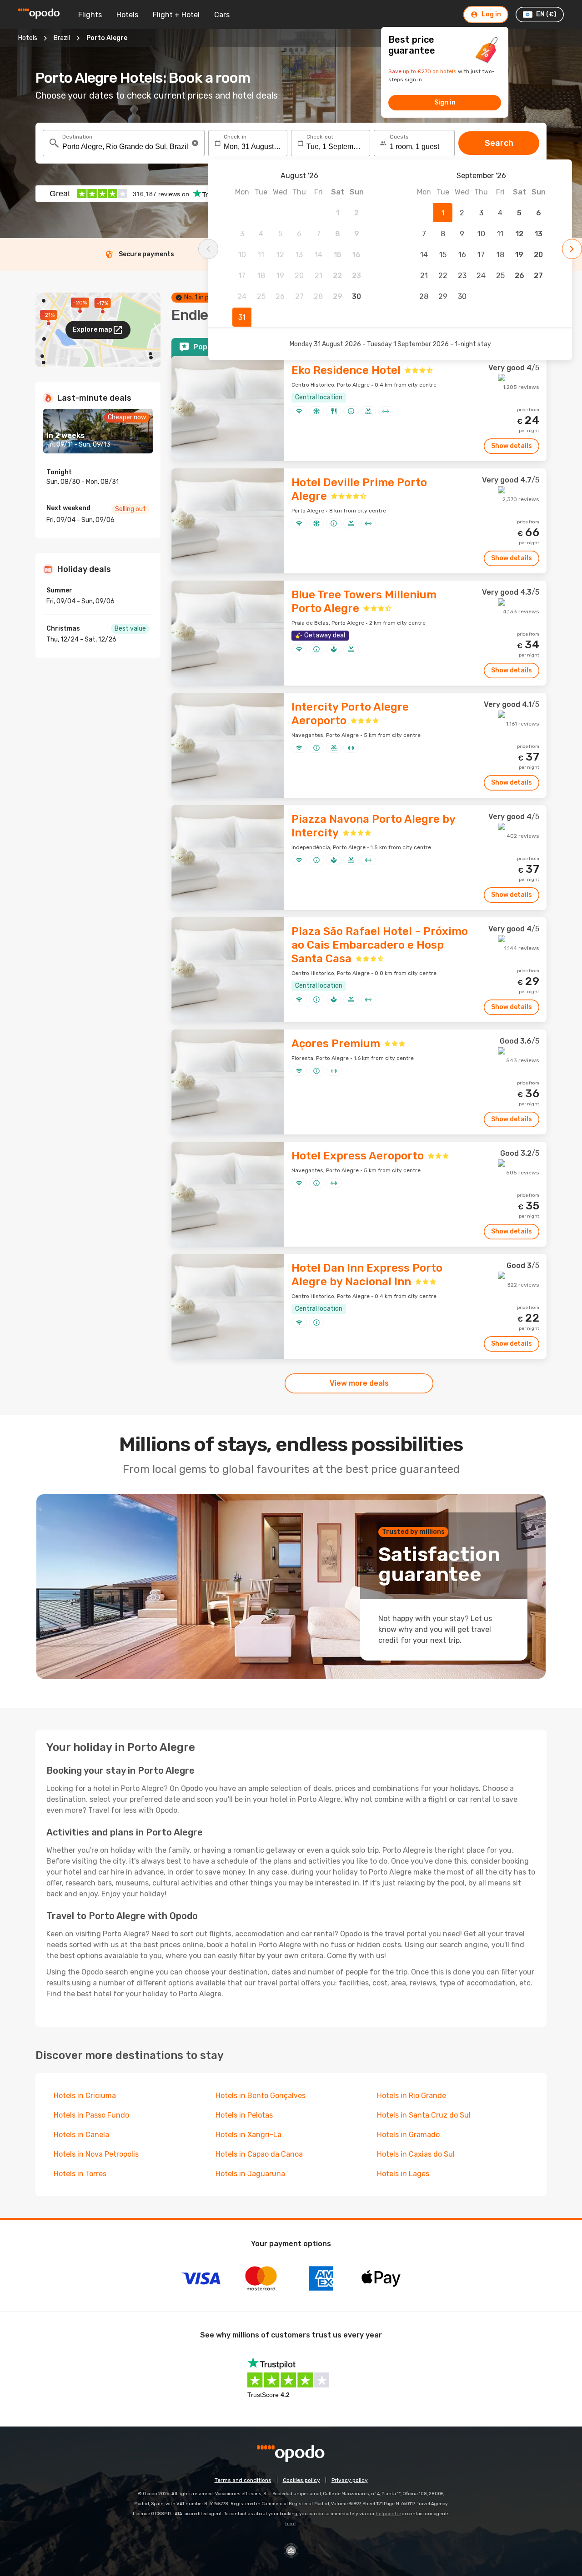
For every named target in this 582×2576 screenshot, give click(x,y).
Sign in (445, 102)
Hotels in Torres (80, 2174)
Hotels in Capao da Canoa (259, 2154)
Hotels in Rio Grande (411, 2096)
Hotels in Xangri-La (248, 2135)
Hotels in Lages (403, 2174)
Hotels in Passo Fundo (91, 2115)
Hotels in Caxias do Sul (416, 2154)
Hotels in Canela (81, 2135)
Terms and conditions (243, 2480)
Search (499, 143)
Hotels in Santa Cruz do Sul (424, 2115)
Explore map (93, 330)
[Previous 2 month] (208, 249)
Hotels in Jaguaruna (250, 2174)
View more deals (359, 1383)
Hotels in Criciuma (85, 2096)
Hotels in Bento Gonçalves (261, 2096)
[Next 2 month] (572, 249)
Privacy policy (350, 2480)
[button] (195, 143)
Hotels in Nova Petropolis (96, 2154)
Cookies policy (301, 2480)
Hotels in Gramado (408, 2135)
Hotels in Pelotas (244, 2115)
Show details (512, 446)
